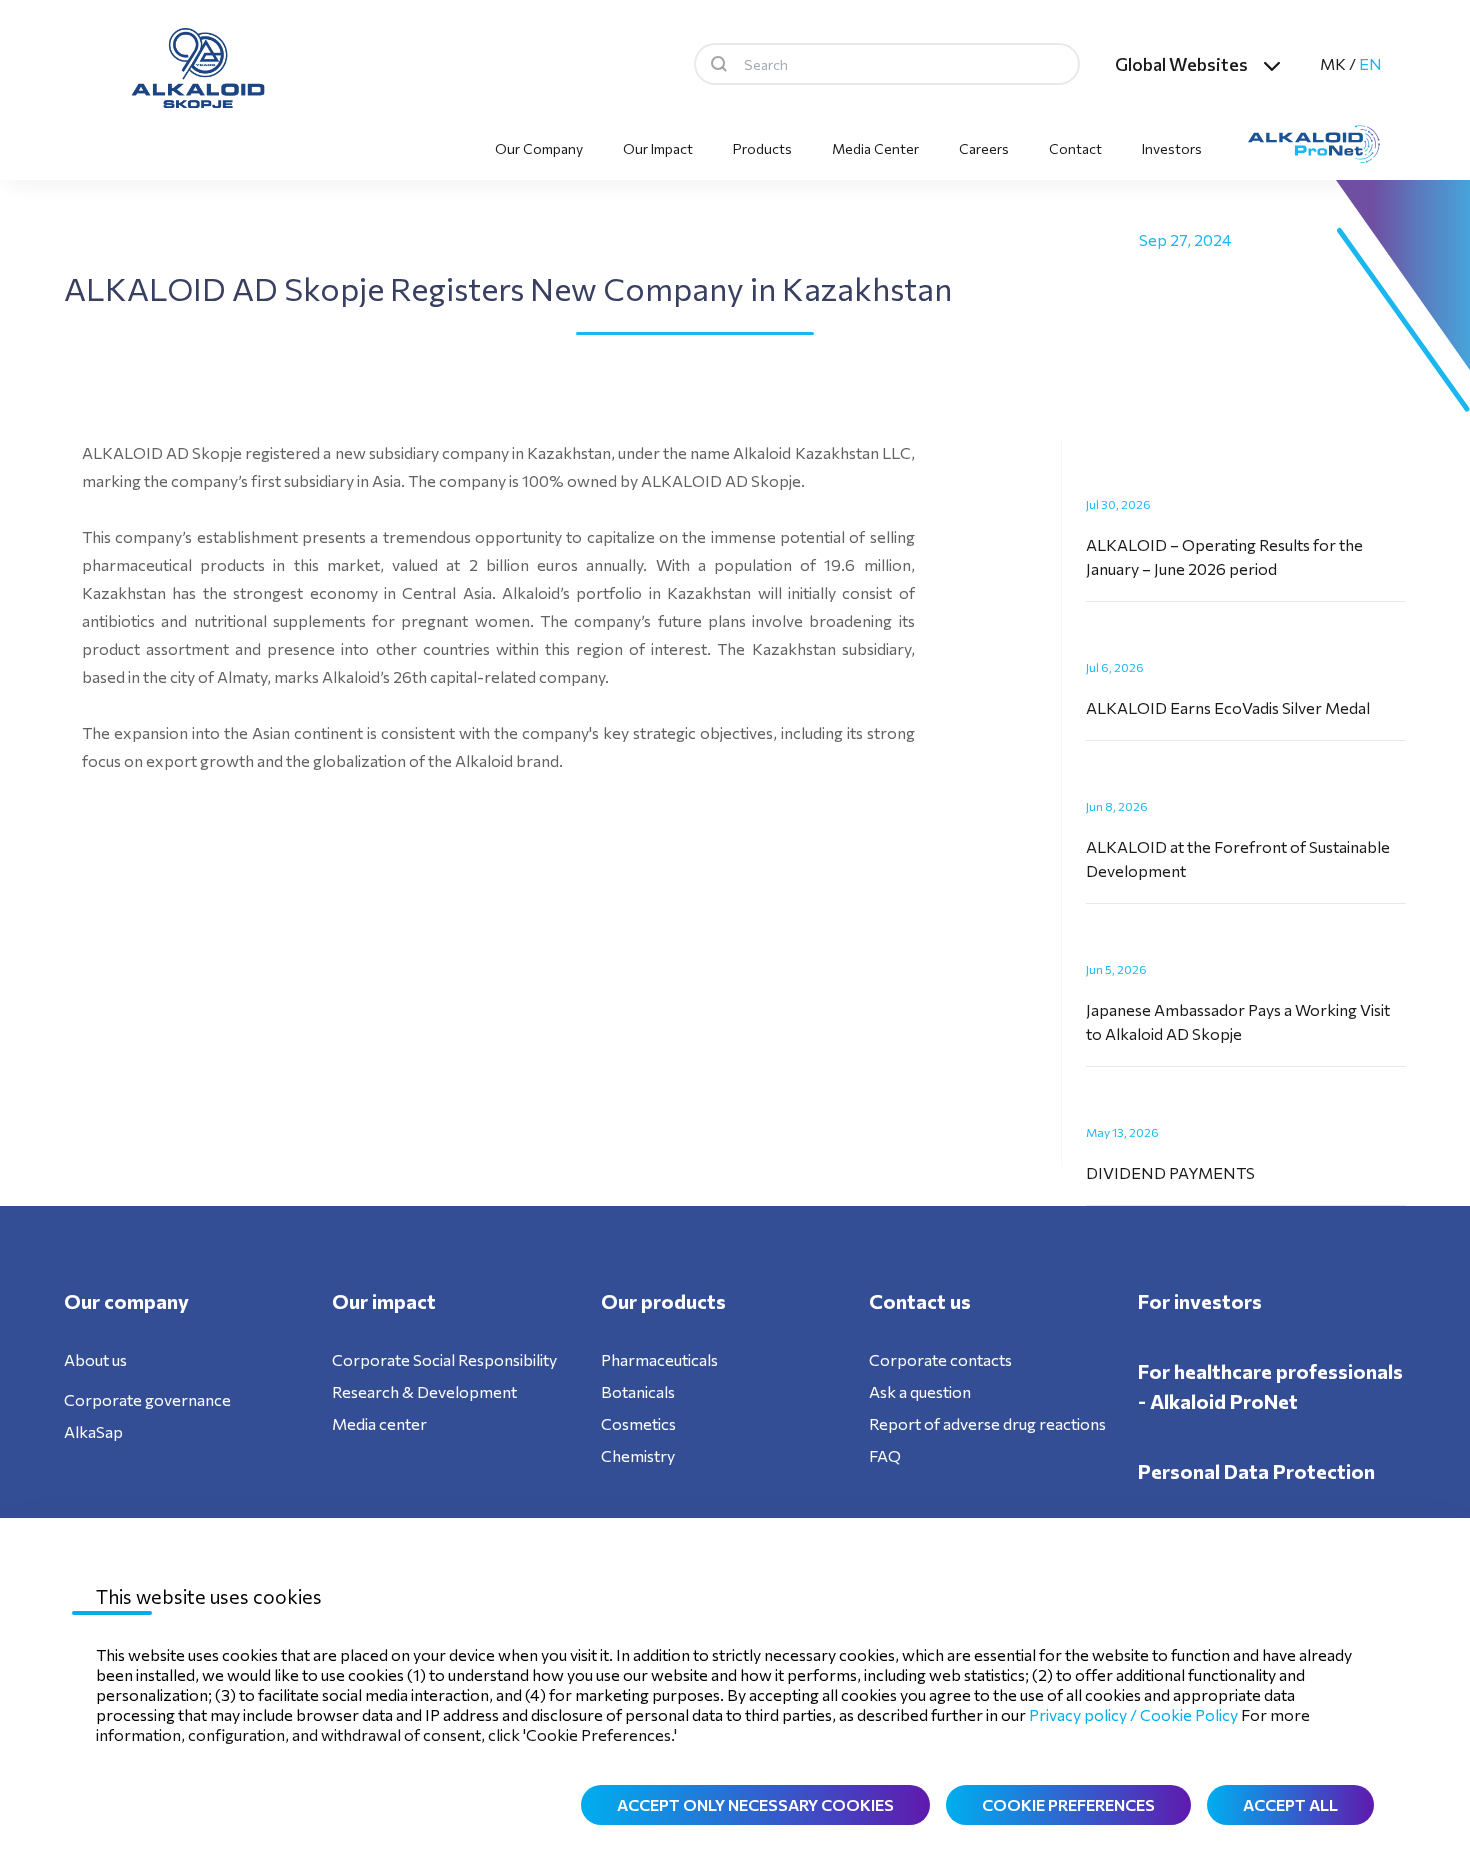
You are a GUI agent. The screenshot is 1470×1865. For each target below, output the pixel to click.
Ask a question (920, 1391)
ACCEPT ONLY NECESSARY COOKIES (755, 1804)
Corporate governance (147, 1399)
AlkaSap (93, 1431)
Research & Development (424, 1391)
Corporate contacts (940, 1359)
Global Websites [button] (1181, 64)
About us (95, 1359)
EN (1370, 63)
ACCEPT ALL (1290, 1804)
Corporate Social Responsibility (444, 1359)
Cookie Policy (1189, 1714)
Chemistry (638, 1455)
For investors (1200, 1301)
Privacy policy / (1084, 1714)
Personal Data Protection (1256, 1471)
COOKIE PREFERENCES (1068, 1804)
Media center (379, 1423)
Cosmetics (638, 1423)
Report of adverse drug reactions (987, 1423)
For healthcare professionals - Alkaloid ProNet (1270, 1386)
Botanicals (638, 1391)
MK (1333, 63)
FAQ (885, 1455)
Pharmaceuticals (659, 1359)
